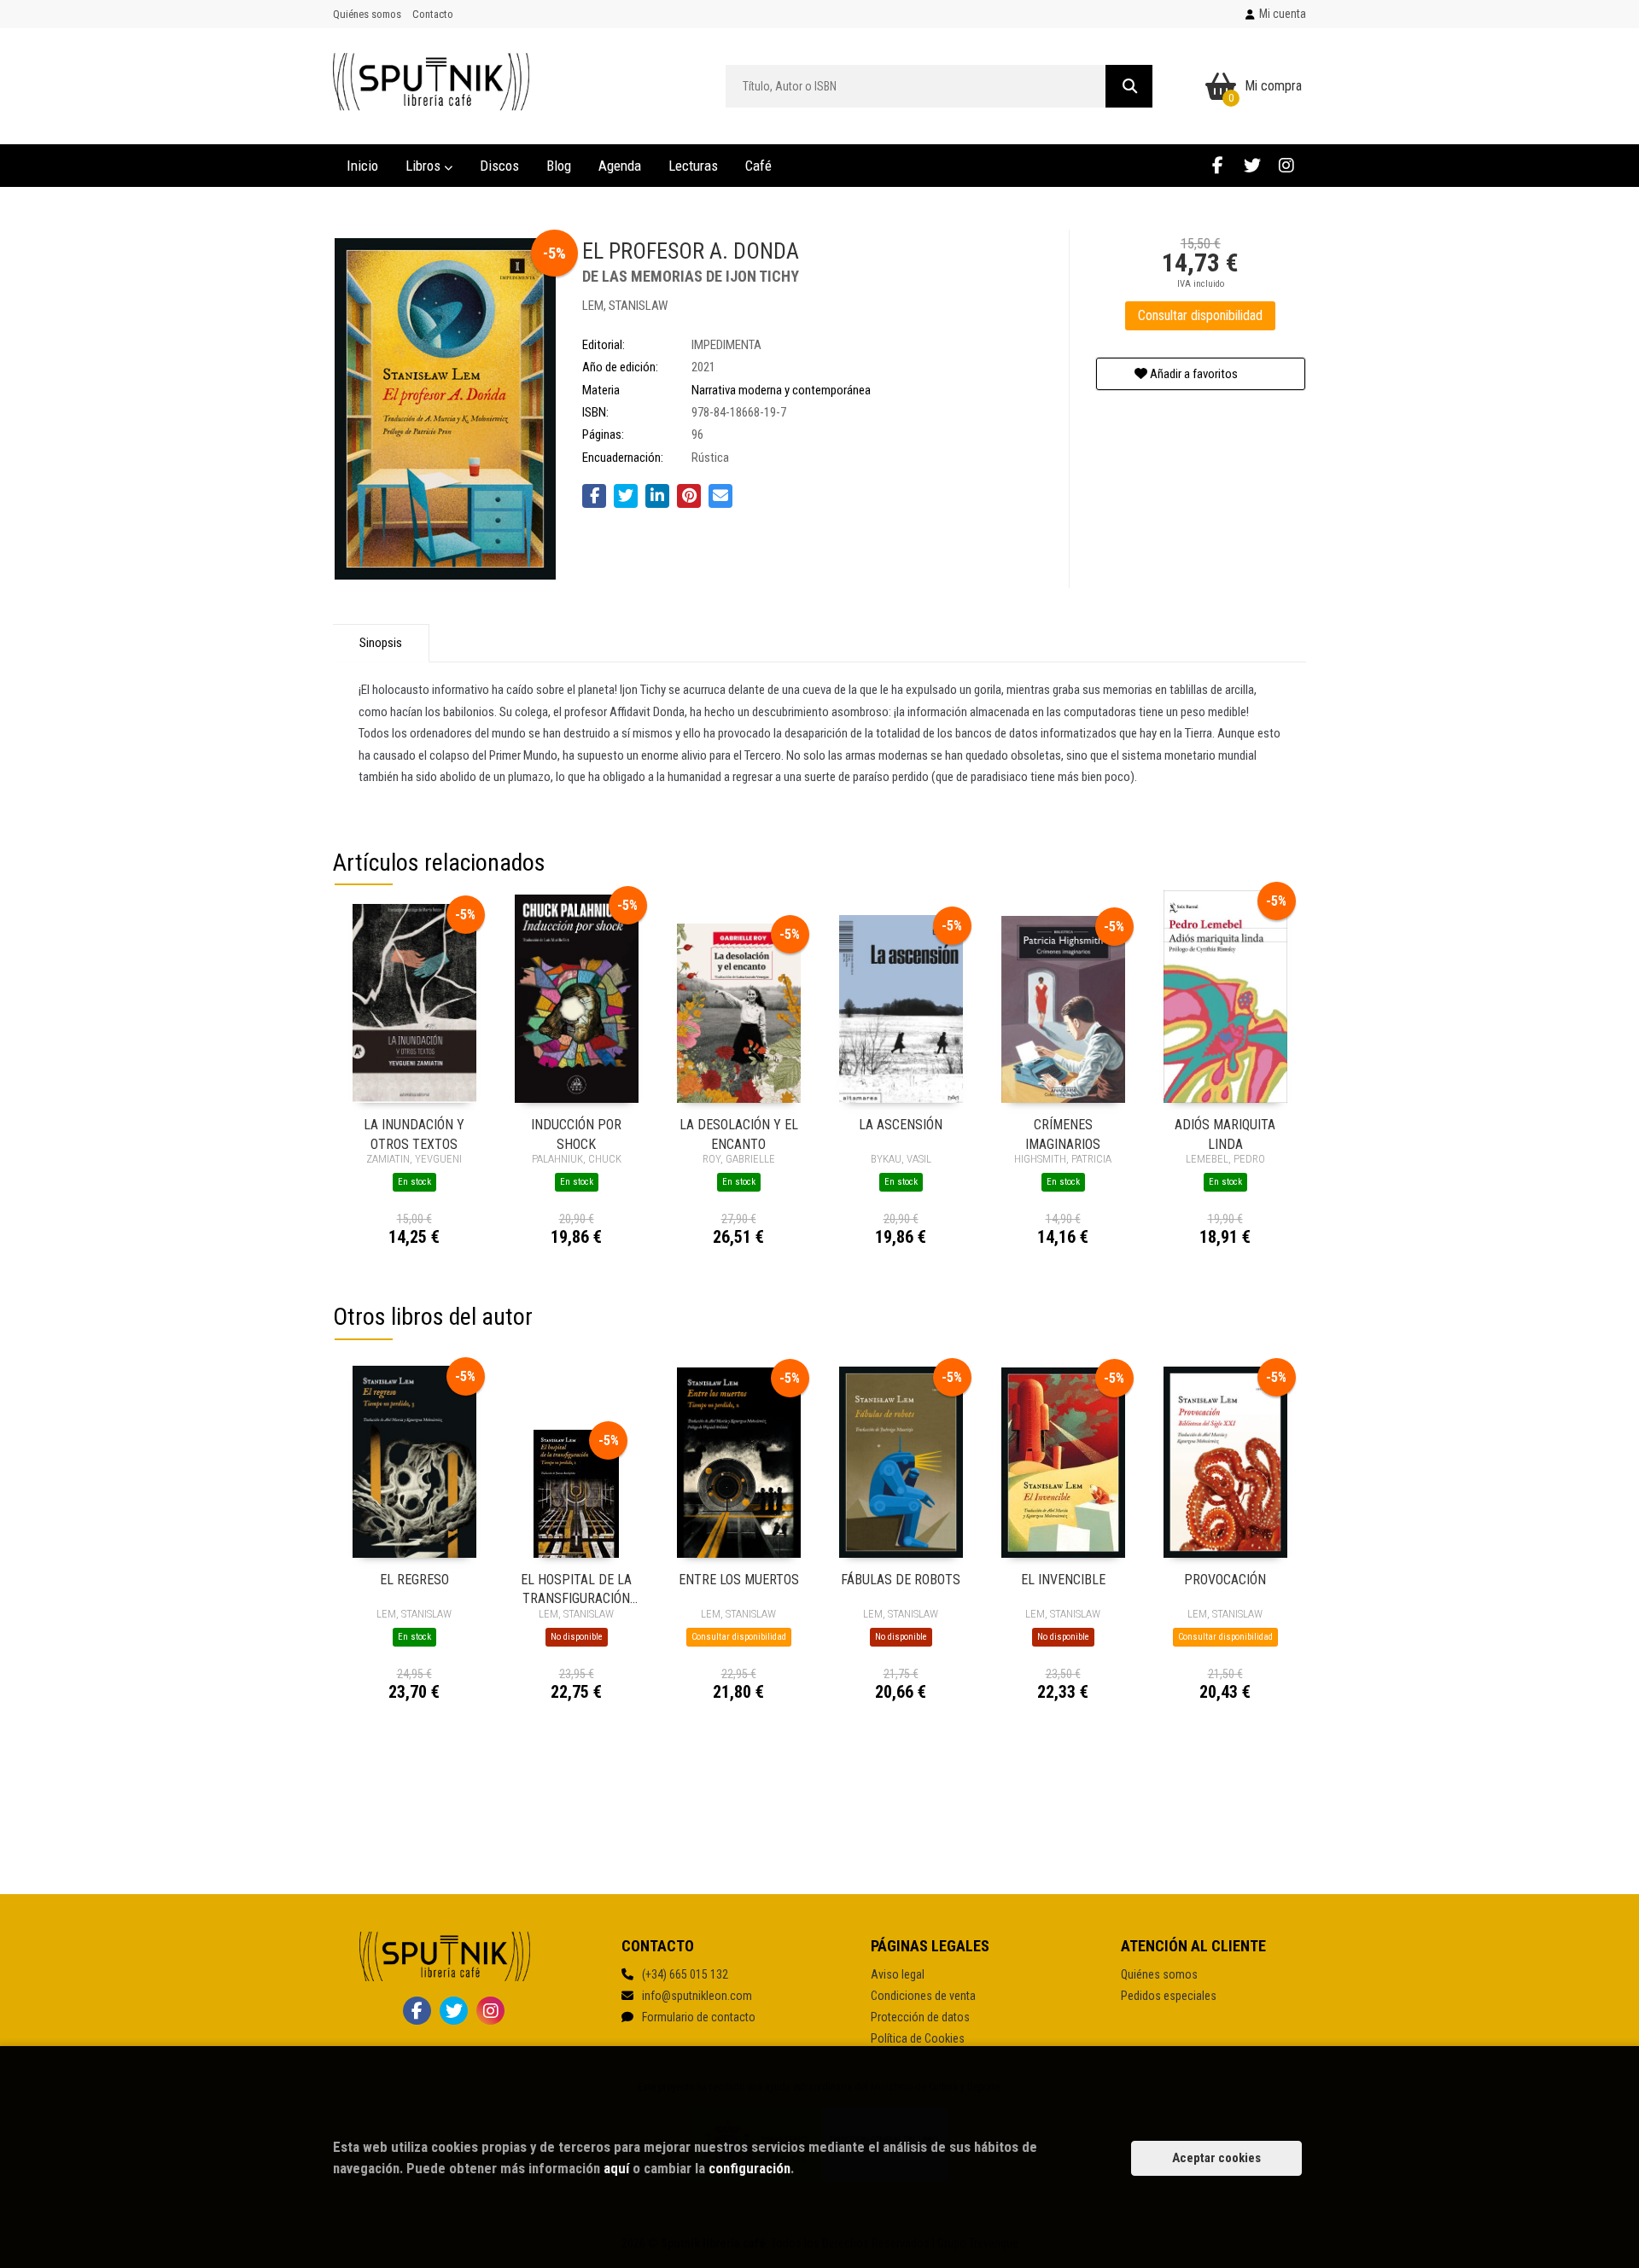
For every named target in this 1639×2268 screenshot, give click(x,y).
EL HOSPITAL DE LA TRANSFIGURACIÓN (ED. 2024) (576, 1588)
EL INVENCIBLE (1063, 1580)
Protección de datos (920, 2017)
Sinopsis (381, 643)
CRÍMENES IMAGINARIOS (1063, 1133)
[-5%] (414, 1002)
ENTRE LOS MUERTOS (739, 1580)
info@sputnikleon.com (697, 1996)
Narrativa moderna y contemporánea (781, 390)
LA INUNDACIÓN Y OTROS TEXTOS (414, 1133)
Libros (425, 166)
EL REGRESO (414, 1580)
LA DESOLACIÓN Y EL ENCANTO (739, 1133)
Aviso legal (898, 1974)
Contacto (433, 14)
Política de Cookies (918, 2038)
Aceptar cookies (1216, 2158)
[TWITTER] (1252, 165)
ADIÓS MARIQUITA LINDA (1225, 1133)
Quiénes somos (367, 14)
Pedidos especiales (1169, 1996)
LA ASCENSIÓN (901, 1125)
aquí (616, 2168)
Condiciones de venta (923, 1996)
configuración (750, 2168)
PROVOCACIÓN (1225, 1580)
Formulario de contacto (699, 2017)
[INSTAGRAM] (1286, 165)
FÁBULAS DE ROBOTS (901, 1580)
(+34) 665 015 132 (685, 1974)
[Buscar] (1129, 86)
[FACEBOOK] (1218, 165)
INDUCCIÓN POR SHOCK (576, 1133)
